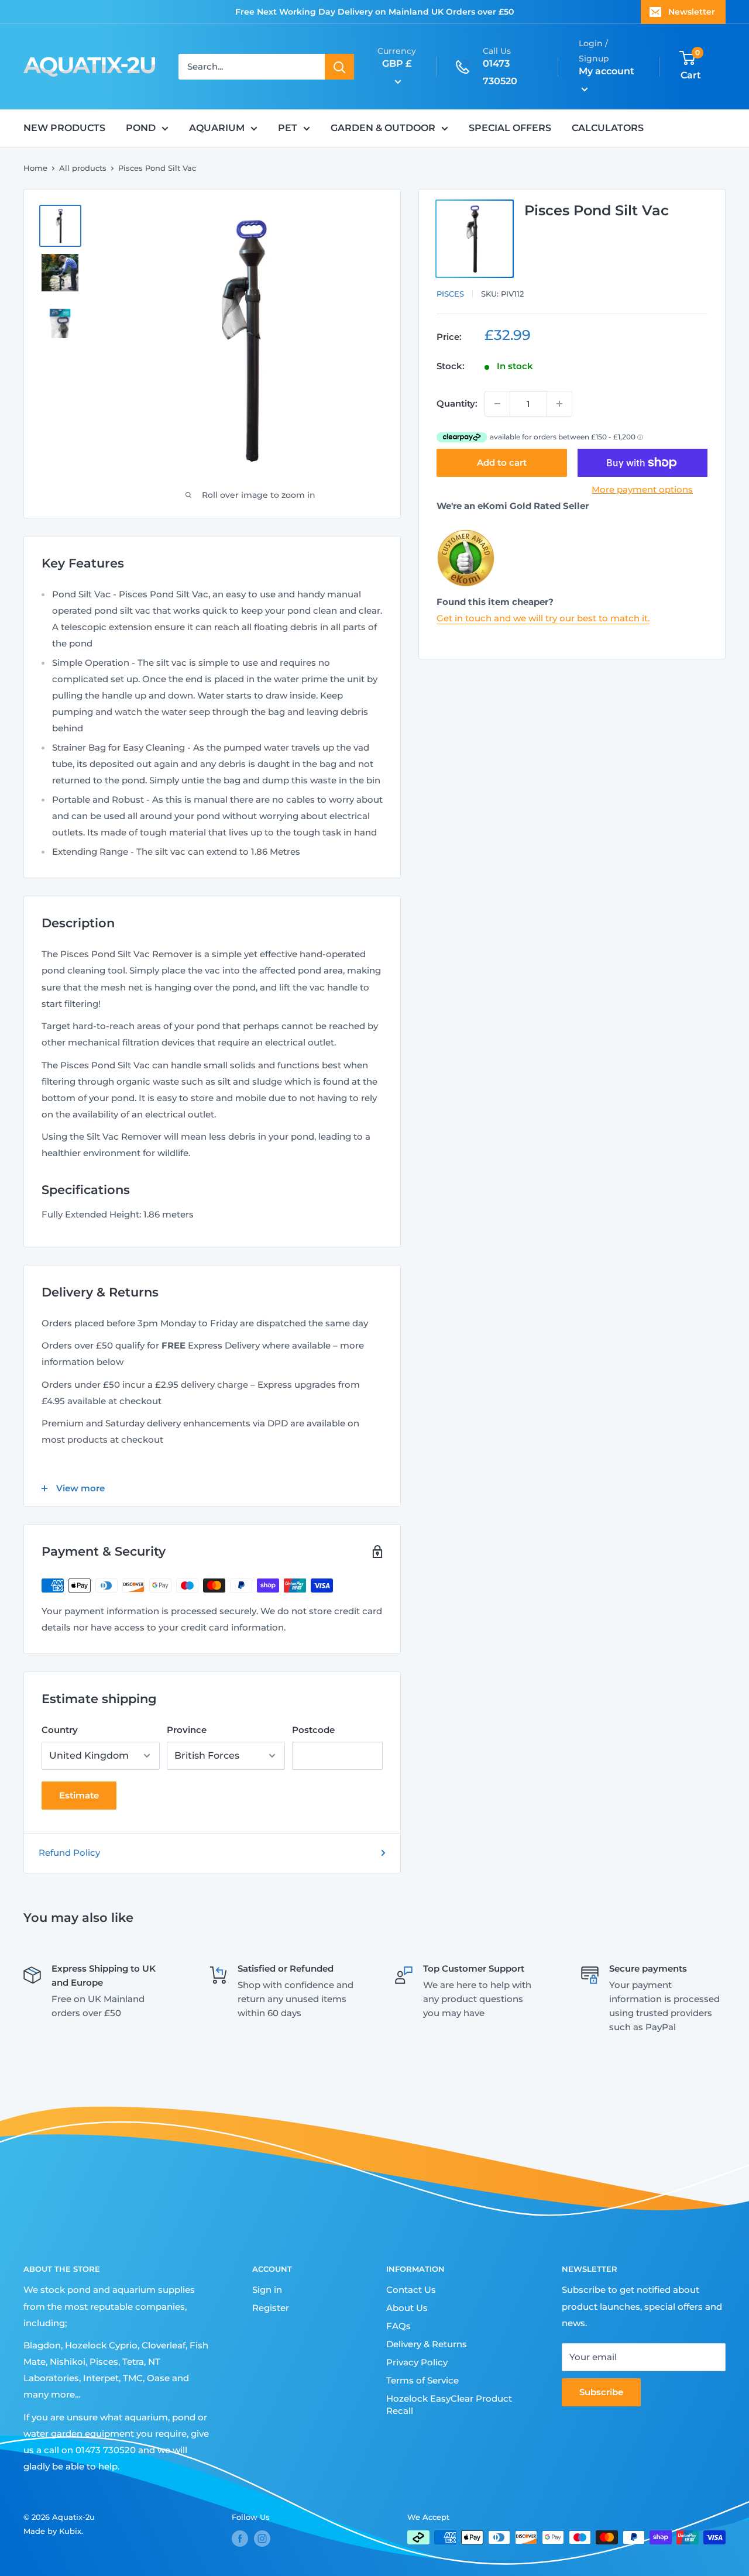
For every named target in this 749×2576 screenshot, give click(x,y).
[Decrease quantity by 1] (497, 404)
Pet (288, 128)
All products (83, 168)
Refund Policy (69, 1853)
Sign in (267, 2290)
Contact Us (411, 2290)
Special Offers (510, 128)
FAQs (398, 2326)
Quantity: (457, 403)
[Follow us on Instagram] (262, 2539)
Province (187, 1730)
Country (60, 1730)
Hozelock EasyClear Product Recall (449, 2405)
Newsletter (692, 12)
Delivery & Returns (427, 2344)
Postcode (313, 1730)
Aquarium (217, 128)
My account (607, 72)
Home (35, 168)
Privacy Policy (417, 2362)
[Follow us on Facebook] (240, 2539)
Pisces (450, 294)
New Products (64, 128)
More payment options (642, 489)
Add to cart (502, 462)
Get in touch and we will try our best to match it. (543, 618)
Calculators (608, 128)
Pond (141, 128)
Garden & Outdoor (383, 128)
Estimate (79, 1795)
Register (271, 2308)
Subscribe (601, 2392)
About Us (407, 2308)
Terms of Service (422, 2380)
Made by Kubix (52, 2531)
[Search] (339, 67)
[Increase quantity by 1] (559, 404)
